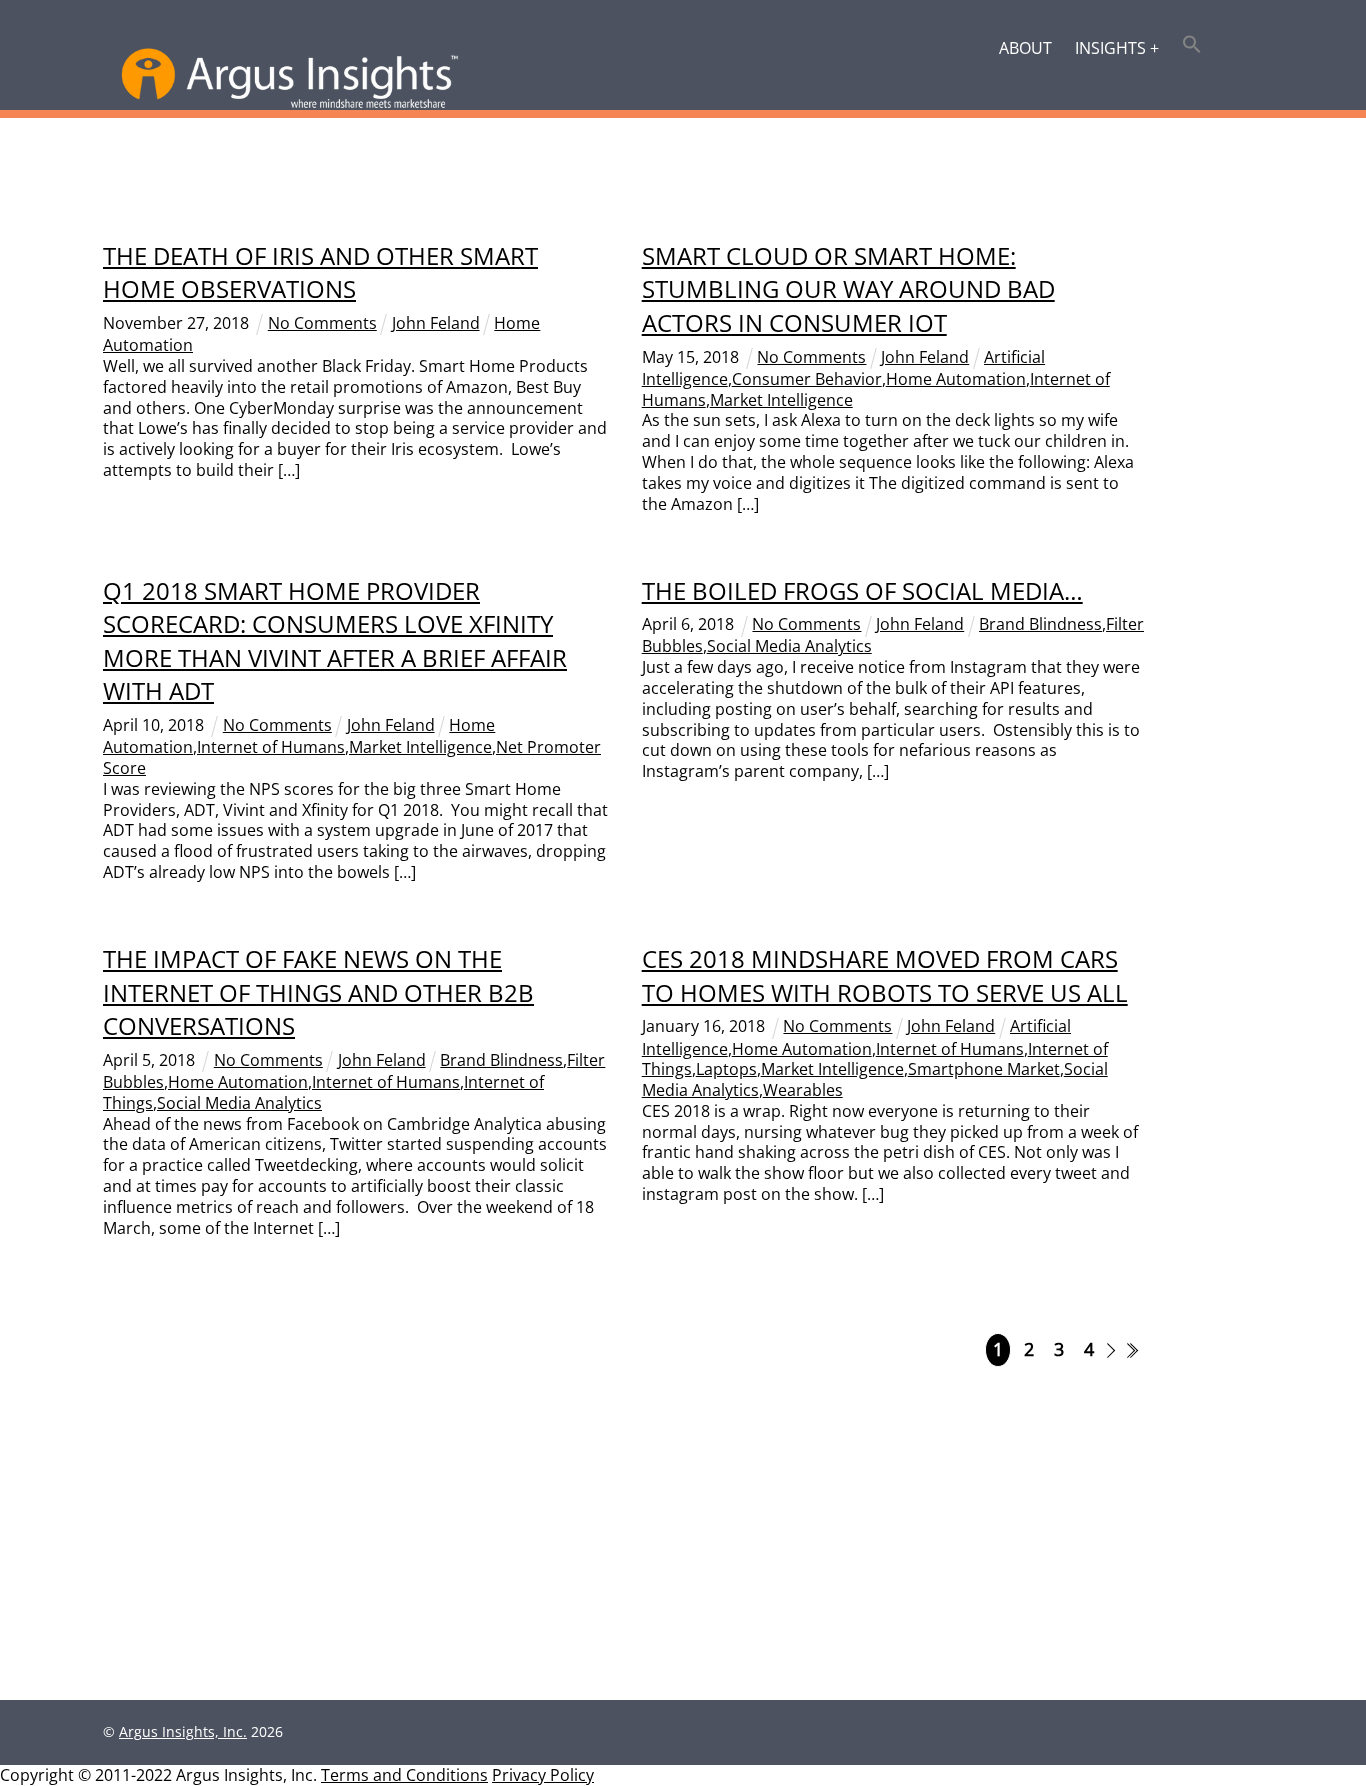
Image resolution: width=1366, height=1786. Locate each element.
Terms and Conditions (404, 1775)
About (1025, 48)
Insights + (1117, 48)
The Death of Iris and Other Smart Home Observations (320, 272)
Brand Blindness (1040, 624)
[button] (1192, 46)
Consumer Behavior (807, 379)
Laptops (726, 1069)
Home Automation (956, 379)
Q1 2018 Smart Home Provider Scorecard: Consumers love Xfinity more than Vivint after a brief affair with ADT (335, 641)
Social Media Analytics (789, 646)
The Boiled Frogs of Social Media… (862, 590)
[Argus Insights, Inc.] (290, 104)
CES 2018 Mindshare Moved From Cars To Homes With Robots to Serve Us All (885, 975)
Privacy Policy (543, 1775)
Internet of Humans (271, 747)
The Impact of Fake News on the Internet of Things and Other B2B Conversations (318, 992)
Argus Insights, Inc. (183, 1731)
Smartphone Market (984, 1069)
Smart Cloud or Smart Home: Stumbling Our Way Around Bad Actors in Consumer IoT (848, 289)
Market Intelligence (781, 400)
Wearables (803, 1090)
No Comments (322, 323)
